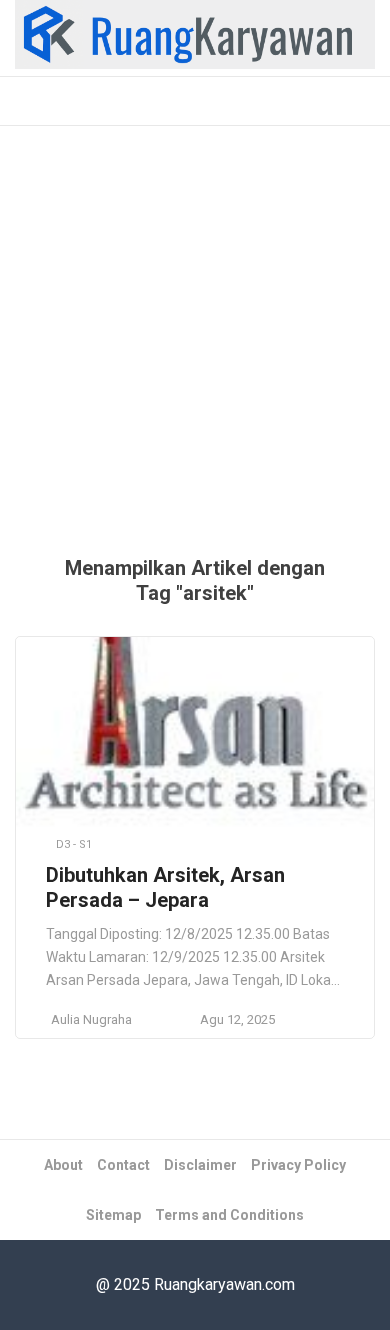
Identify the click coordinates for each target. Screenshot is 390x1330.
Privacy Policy (298, 1165)
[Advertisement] (195, 351)
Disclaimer (200, 1165)
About (63, 1165)
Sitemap (113, 1215)
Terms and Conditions (229, 1215)
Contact (123, 1165)
